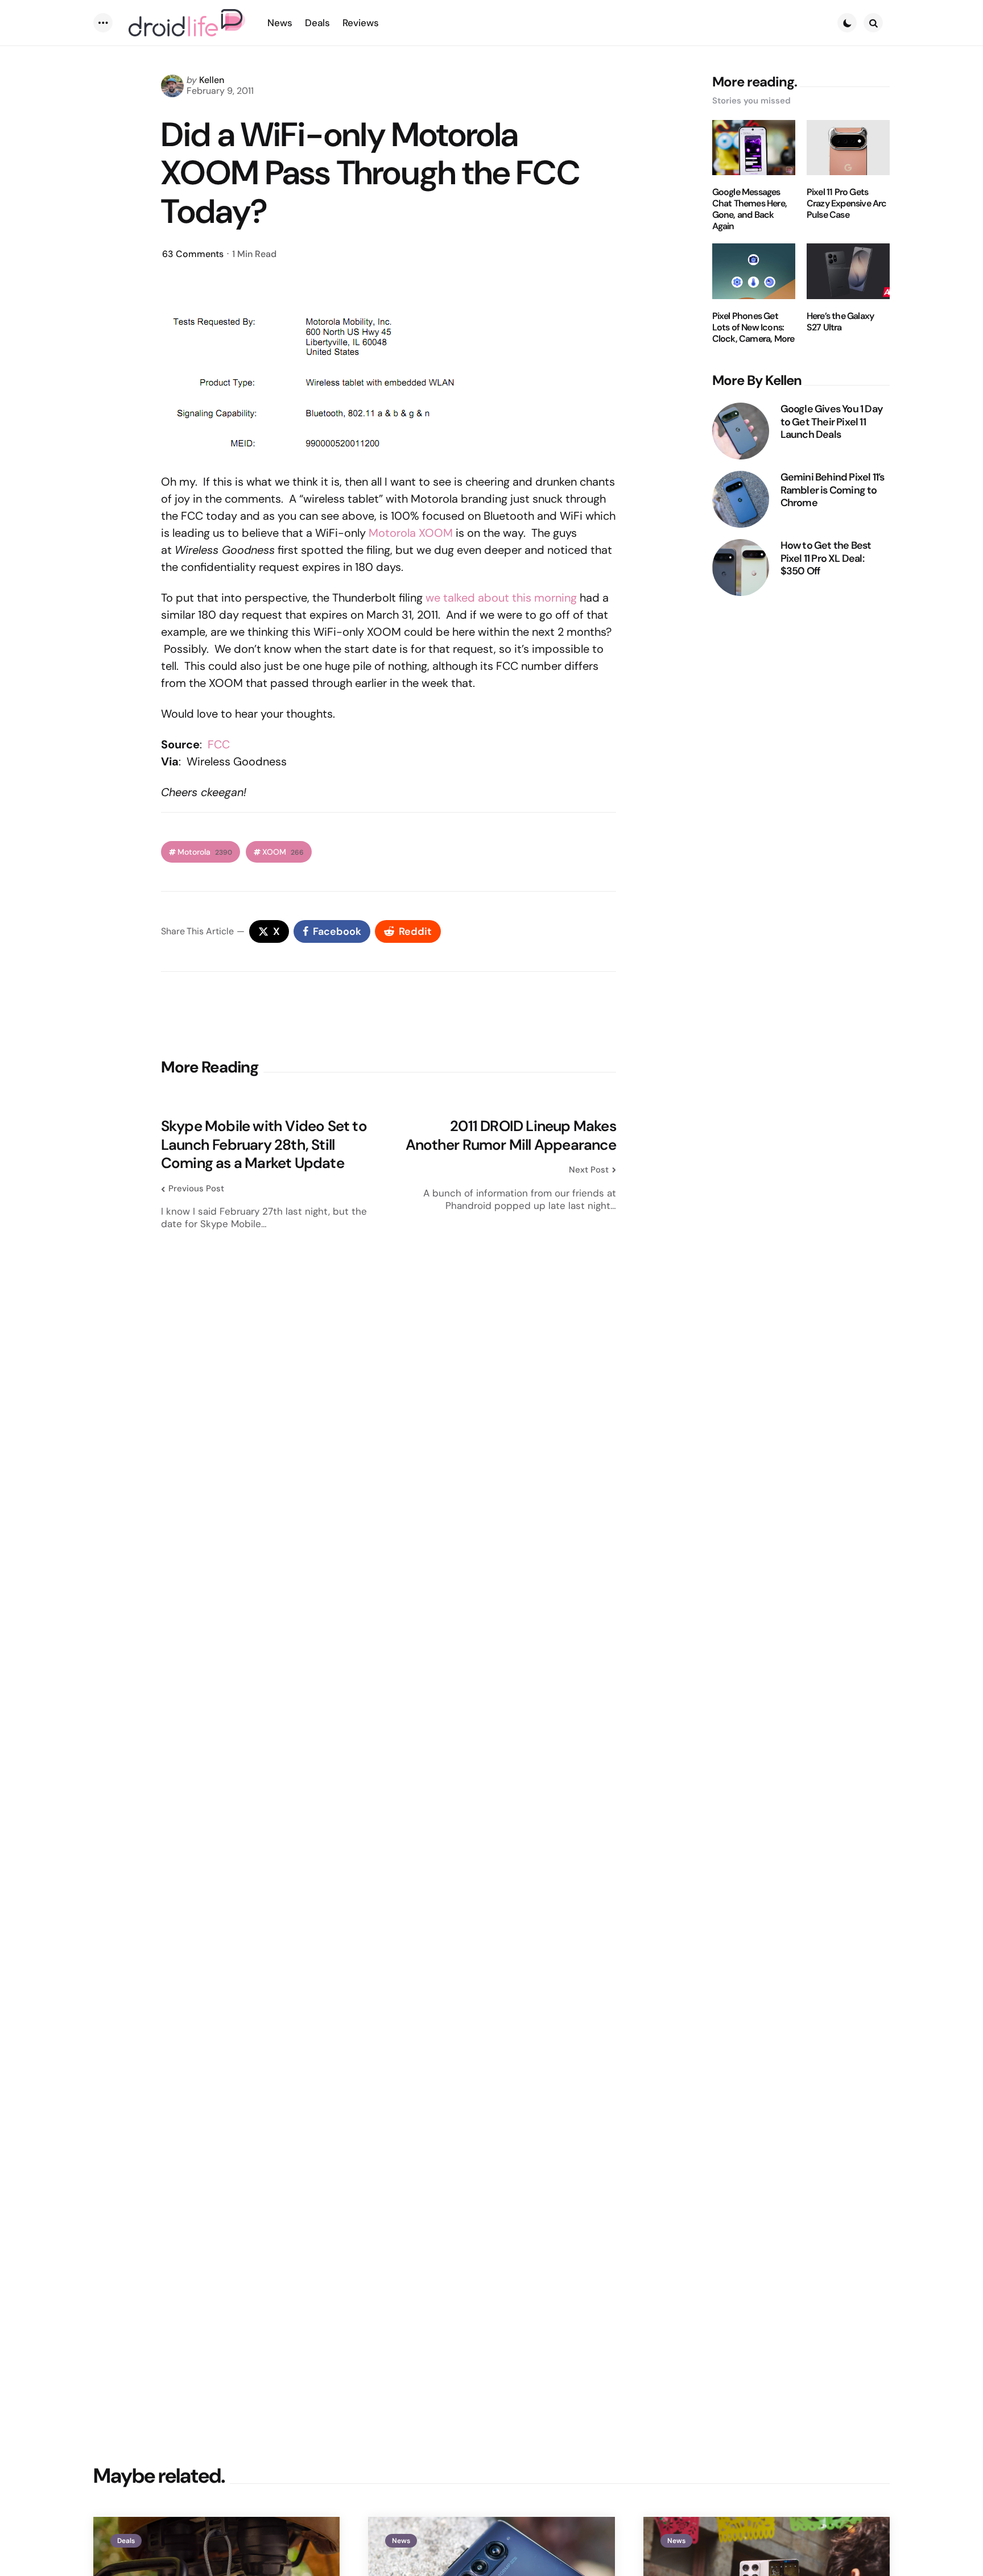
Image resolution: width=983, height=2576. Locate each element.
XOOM (283, 852)
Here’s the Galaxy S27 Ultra (840, 322)
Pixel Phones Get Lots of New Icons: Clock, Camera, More (753, 328)
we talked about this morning (501, 598)
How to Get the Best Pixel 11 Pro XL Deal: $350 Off (826, 558)
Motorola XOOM (411, 533)
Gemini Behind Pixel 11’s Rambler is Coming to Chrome (833, 490)
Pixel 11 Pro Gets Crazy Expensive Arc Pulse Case (847, 204)
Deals (126, 2541)
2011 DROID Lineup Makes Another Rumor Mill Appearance (511, 1135)
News (401, 2541)
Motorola (205, 852)
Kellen (212, 80)
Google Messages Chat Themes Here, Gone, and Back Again (749, 209)
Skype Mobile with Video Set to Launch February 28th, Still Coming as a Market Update (264, 1145)
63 (193, 254)
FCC (219, 744)
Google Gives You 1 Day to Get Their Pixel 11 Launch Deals (832, 422)
